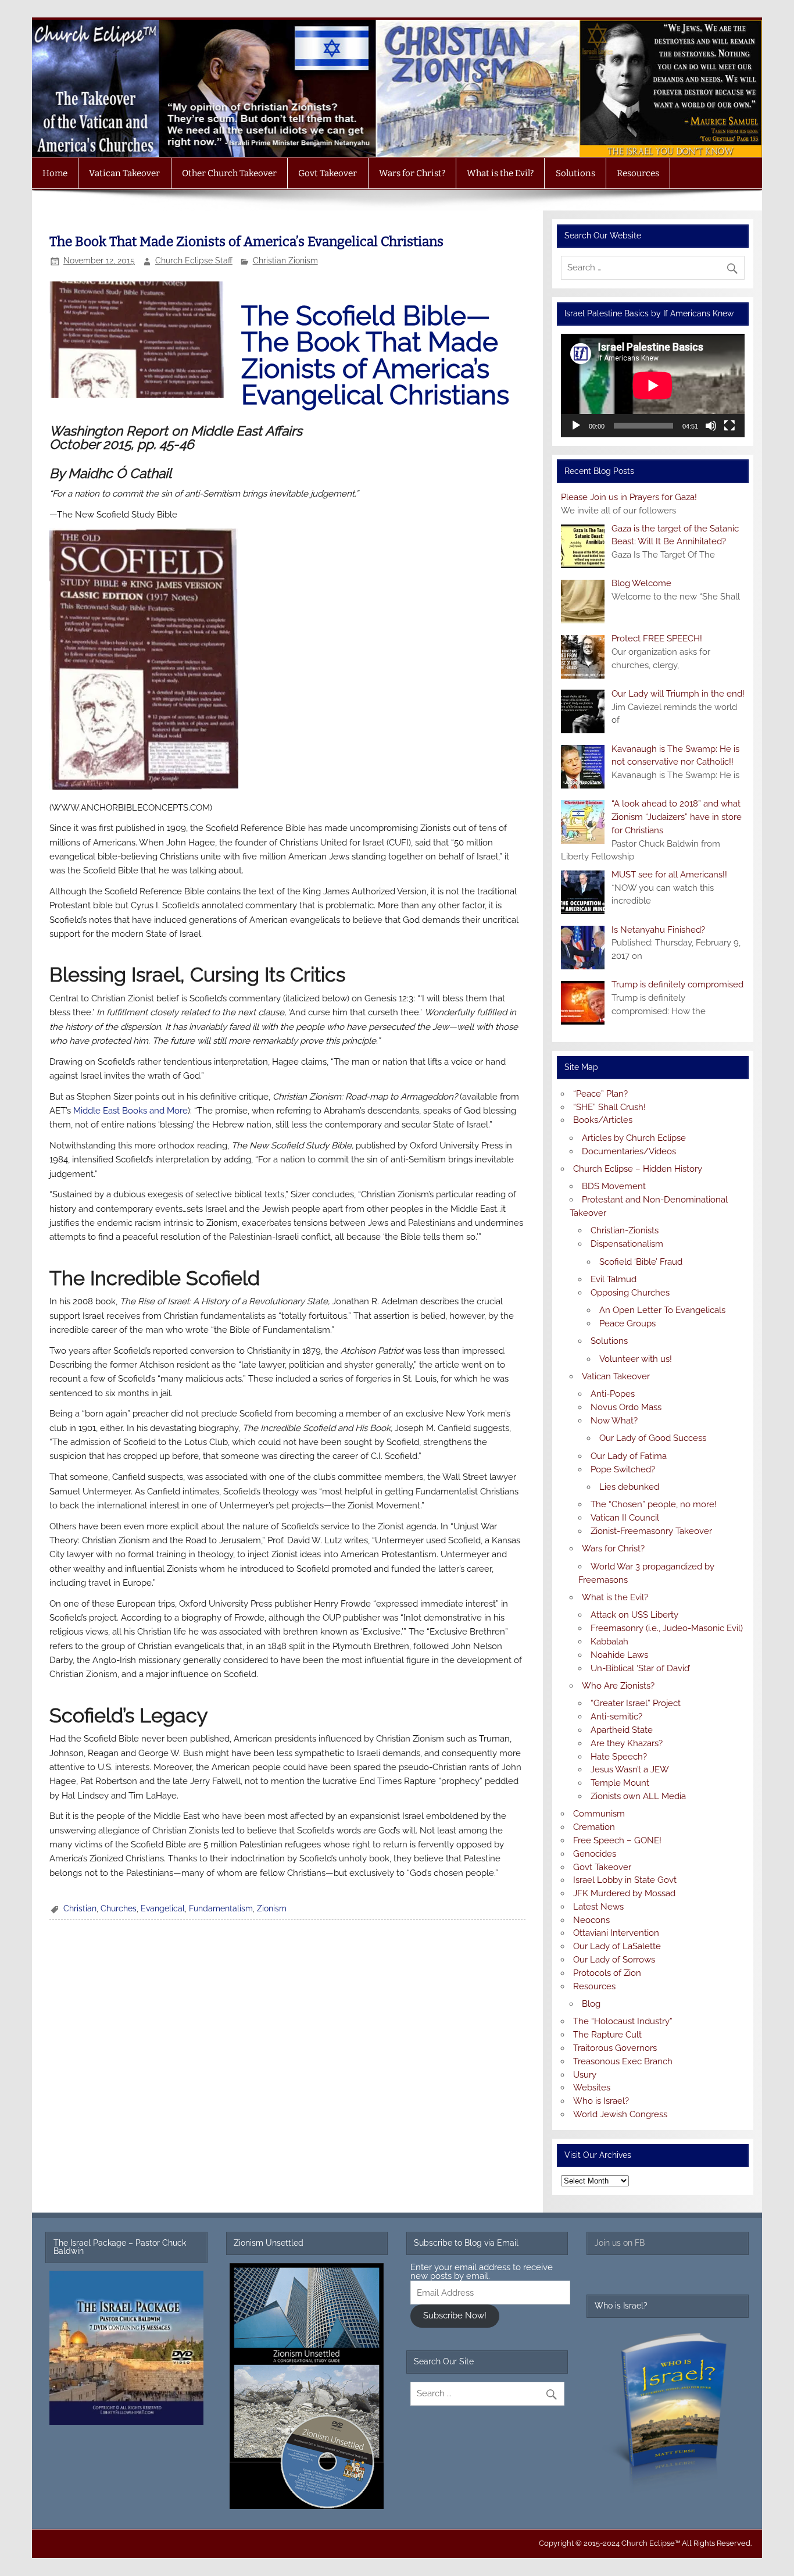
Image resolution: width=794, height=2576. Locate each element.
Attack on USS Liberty (634, 1615)
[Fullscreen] (729, 426)
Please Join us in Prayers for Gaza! (629, 497)
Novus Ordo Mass (626, 1407)
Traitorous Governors (615, 2048)
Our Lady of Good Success (653, 1438)
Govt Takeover (328, 173)
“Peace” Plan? (600, 1094)
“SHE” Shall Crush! (609, 1107)
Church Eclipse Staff (194, 261)
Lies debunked (629, 1487)
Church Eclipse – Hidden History (638, 1169)
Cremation (594, 1827)
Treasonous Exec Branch (623, 2061)
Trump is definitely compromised (677, 984)
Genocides (595, 1854)
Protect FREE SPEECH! (657, 638)
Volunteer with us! (636, 1359)
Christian (80, 1908)
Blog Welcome (641, 583)
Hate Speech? (619, 1757)
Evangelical (163, 1908)
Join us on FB (620, 2243)
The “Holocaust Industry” (623, 2021)
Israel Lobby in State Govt (625, 1880)
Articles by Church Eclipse (634, 1138)
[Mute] (711, 426)
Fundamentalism (221, 1908)
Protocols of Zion (607, 1973)
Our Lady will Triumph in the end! (678, 694)
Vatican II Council (625, 1518)
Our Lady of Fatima (629, 1456)
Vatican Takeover (124, 173)
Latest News (598, 1907)
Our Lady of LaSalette (617, 1946)
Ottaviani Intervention (616, 1933)
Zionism (272, 1908)
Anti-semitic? (616, 1717)
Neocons (591, 1920)
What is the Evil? (500, 173)
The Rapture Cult (607, 2035)
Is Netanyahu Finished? (658, 930)
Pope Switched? (623, 1469)
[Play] (576, 426)
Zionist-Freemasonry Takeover (651, 1531)
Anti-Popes (613, 1394)
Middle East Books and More (130, 1111)
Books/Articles (603, 1120)
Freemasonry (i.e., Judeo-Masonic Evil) (667, 1628)
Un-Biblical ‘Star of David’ (641, 1668)
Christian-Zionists (625, 1230)
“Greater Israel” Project (636, 1703)
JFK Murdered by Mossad (624, 1893)
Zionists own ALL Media (638, 1796)
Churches (119, 1908)
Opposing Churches (630, 1293)
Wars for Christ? (412, 173)
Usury (585, 2075)
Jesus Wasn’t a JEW (630, 1769)
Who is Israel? (601, 2101)
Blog (591, 2004)
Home (55, 173)
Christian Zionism (285, 261)
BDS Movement (614, 1186)
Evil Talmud (614, 1279)
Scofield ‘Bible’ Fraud (641, 1262)
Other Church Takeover (229, 173)
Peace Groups (627, 1323)
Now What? (614, 1421)
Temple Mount (620, 1783)
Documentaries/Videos (629, 1151)
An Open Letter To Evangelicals (662, 1310)
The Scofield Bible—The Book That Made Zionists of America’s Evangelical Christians (375, 356)
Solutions (575, 173)
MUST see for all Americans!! (669, 875)
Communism (599, 1814)
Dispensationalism (627, 1244)
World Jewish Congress (620, 2114)
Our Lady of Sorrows (614, 1960)
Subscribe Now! (455, 2315)
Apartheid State (622, 1730)
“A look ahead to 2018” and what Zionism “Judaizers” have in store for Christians (677, 817)
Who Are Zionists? (618, 1686)
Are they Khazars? (627, 1743)
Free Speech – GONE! (617, 1840)
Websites (592, 2088)
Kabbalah (609, 1642)
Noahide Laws (619, 1655)
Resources (638, 173)
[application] (653, 386)
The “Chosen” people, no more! (654, 1504)
